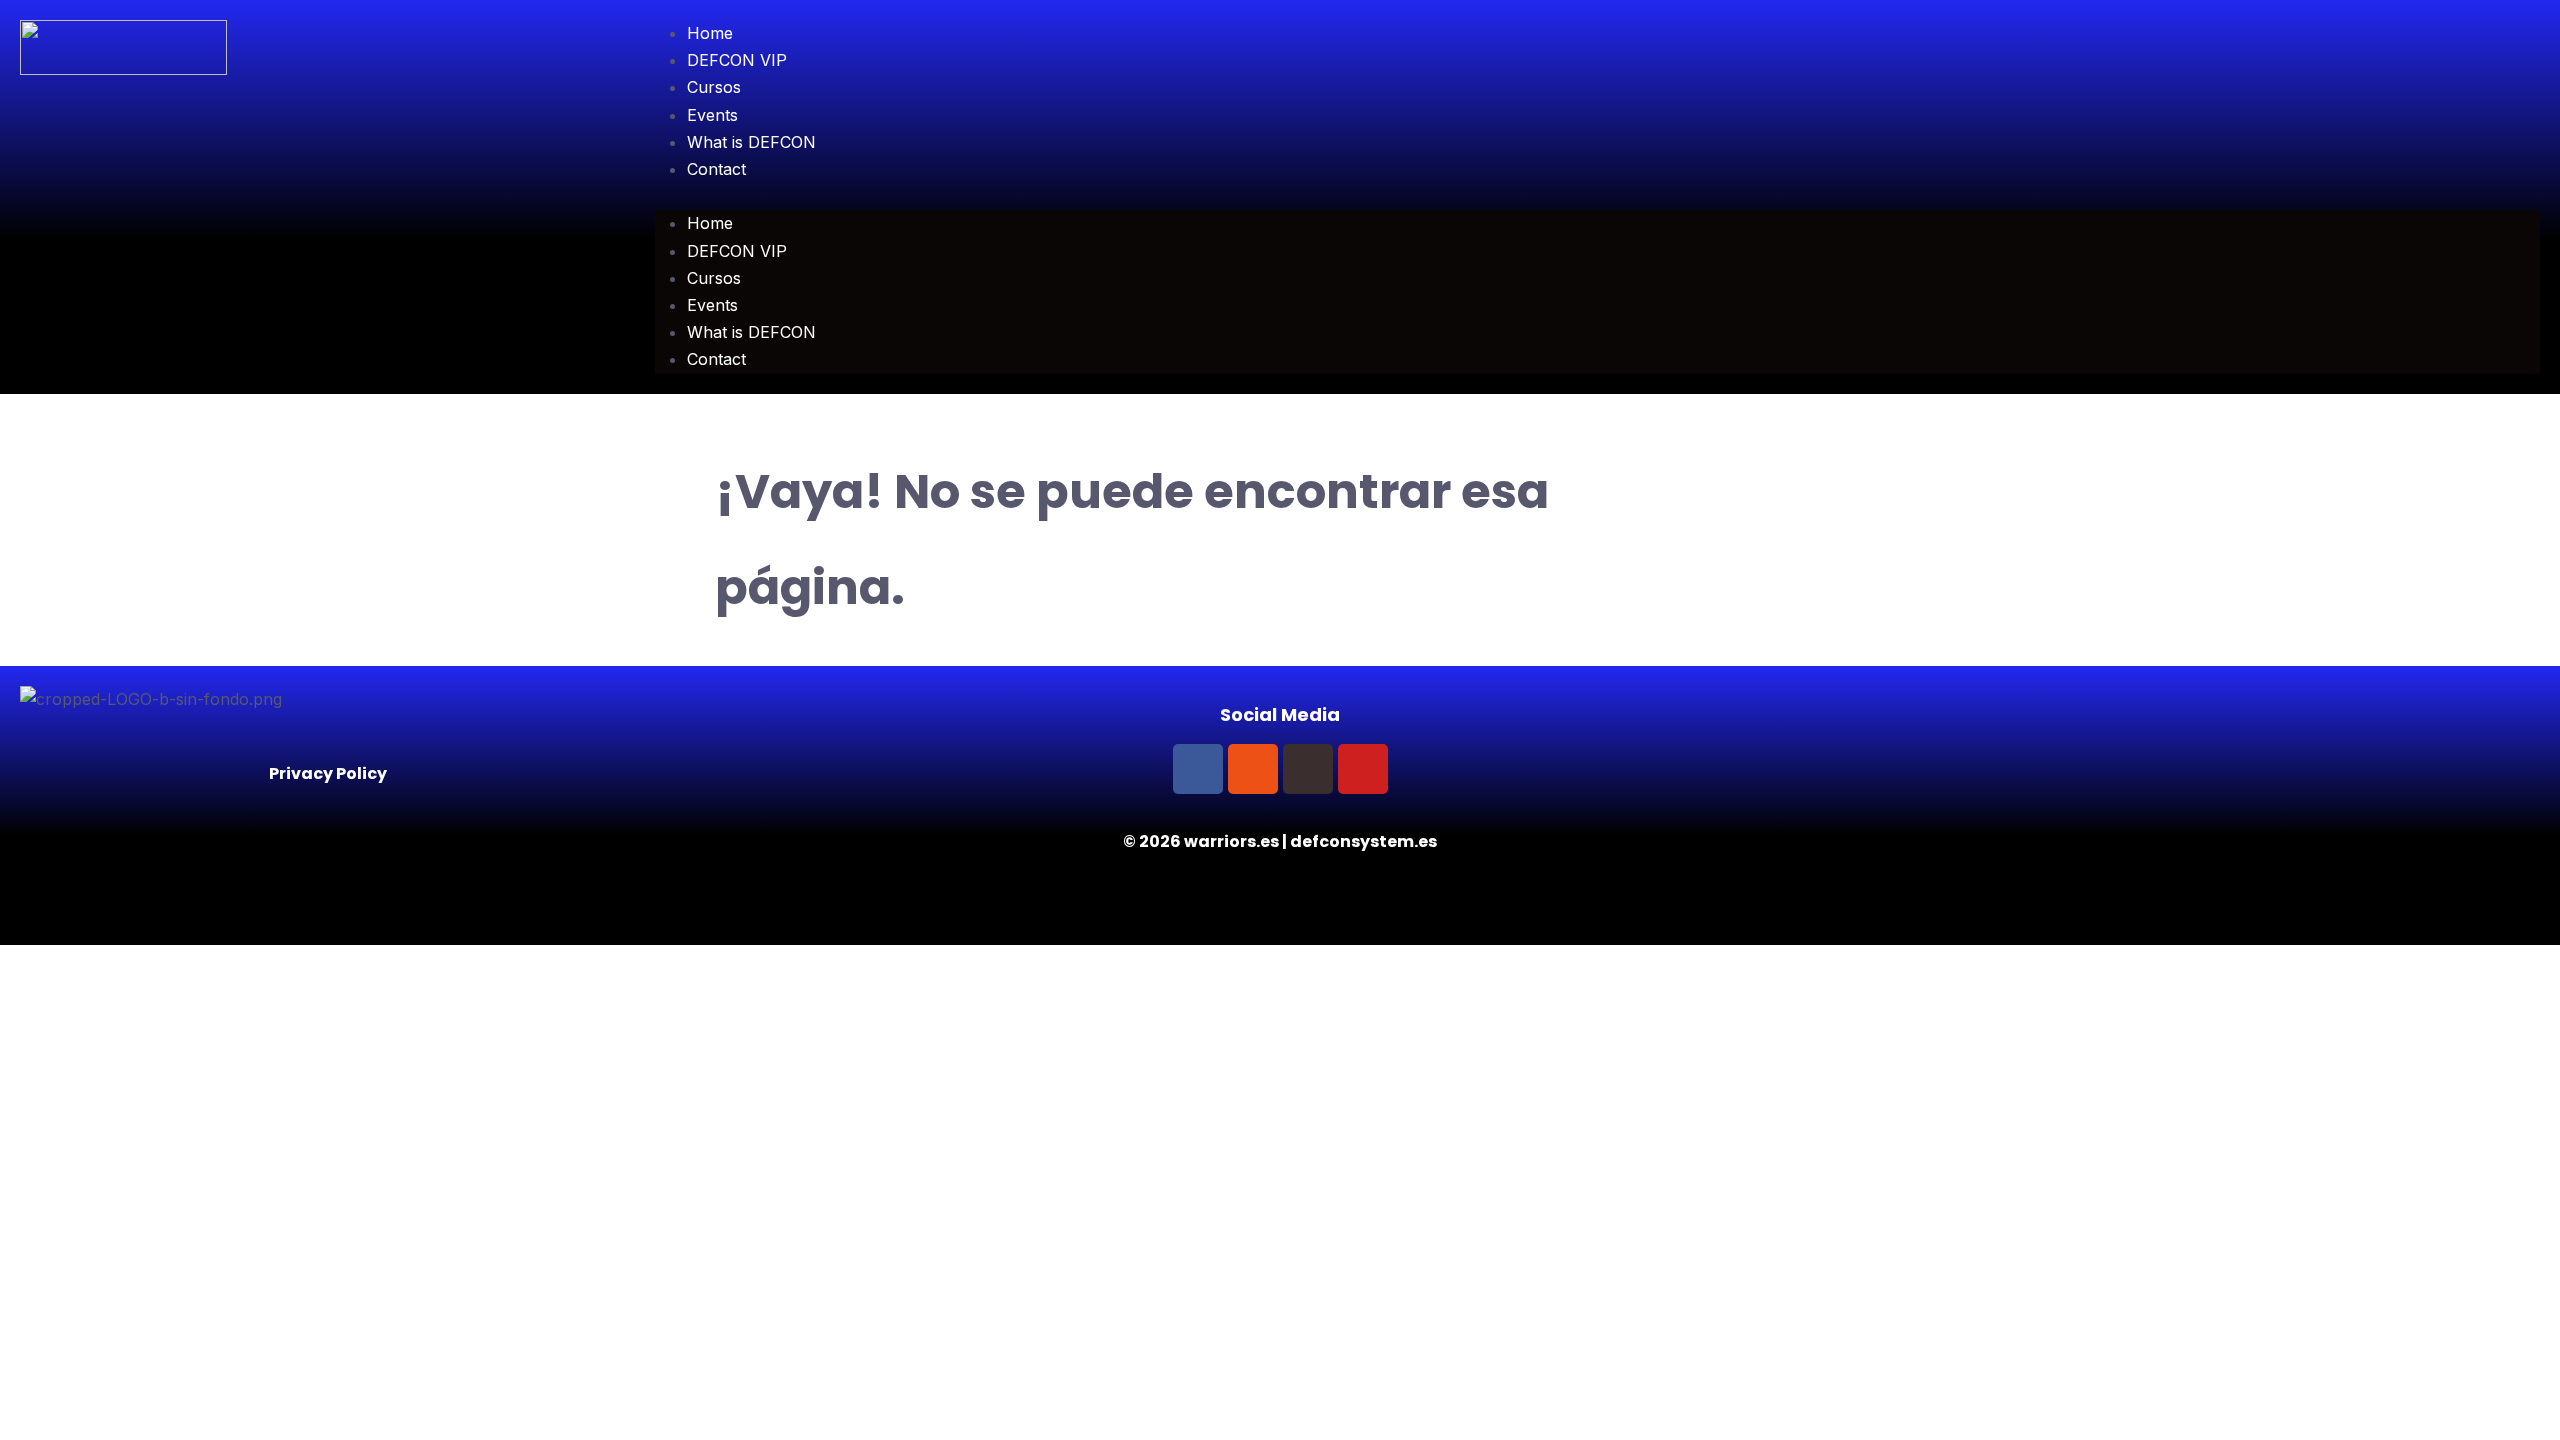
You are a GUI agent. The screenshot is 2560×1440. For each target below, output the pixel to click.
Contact (716, 169)
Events (712, 115)
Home (710, 33)
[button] (1597, 196)
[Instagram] (1253, 769)
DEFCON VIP (737, 60)
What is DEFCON (751, 142)
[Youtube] (1363, 769)
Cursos (714, 87)
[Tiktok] (1308, 769)
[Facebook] (1198, 769)
